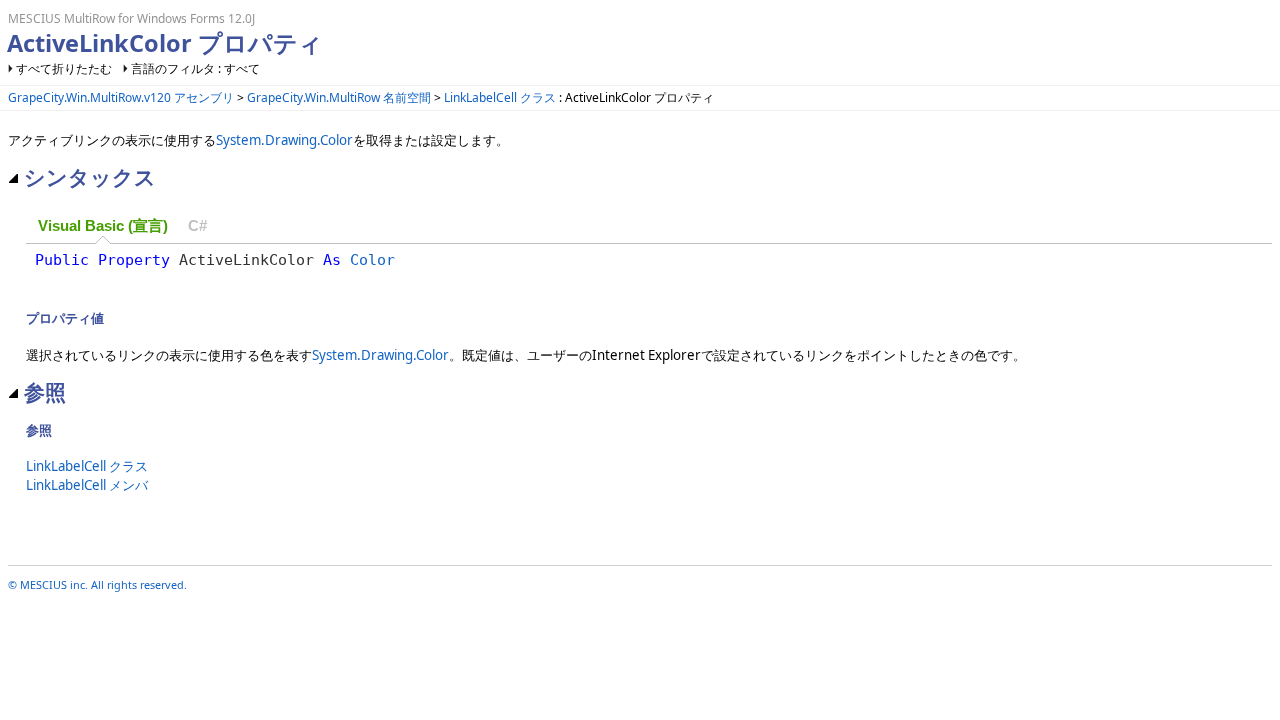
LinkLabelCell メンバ (87, 485)
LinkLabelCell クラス (500, 97)
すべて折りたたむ (64, 68)
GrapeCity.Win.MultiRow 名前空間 (339, 97)
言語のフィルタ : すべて (195, 68)
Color (372, 259)
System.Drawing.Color (284, 140)
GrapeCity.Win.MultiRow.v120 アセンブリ (121, 97)
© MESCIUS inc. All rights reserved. (97, 584)
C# (197, 226)
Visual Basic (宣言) (103, 226)
